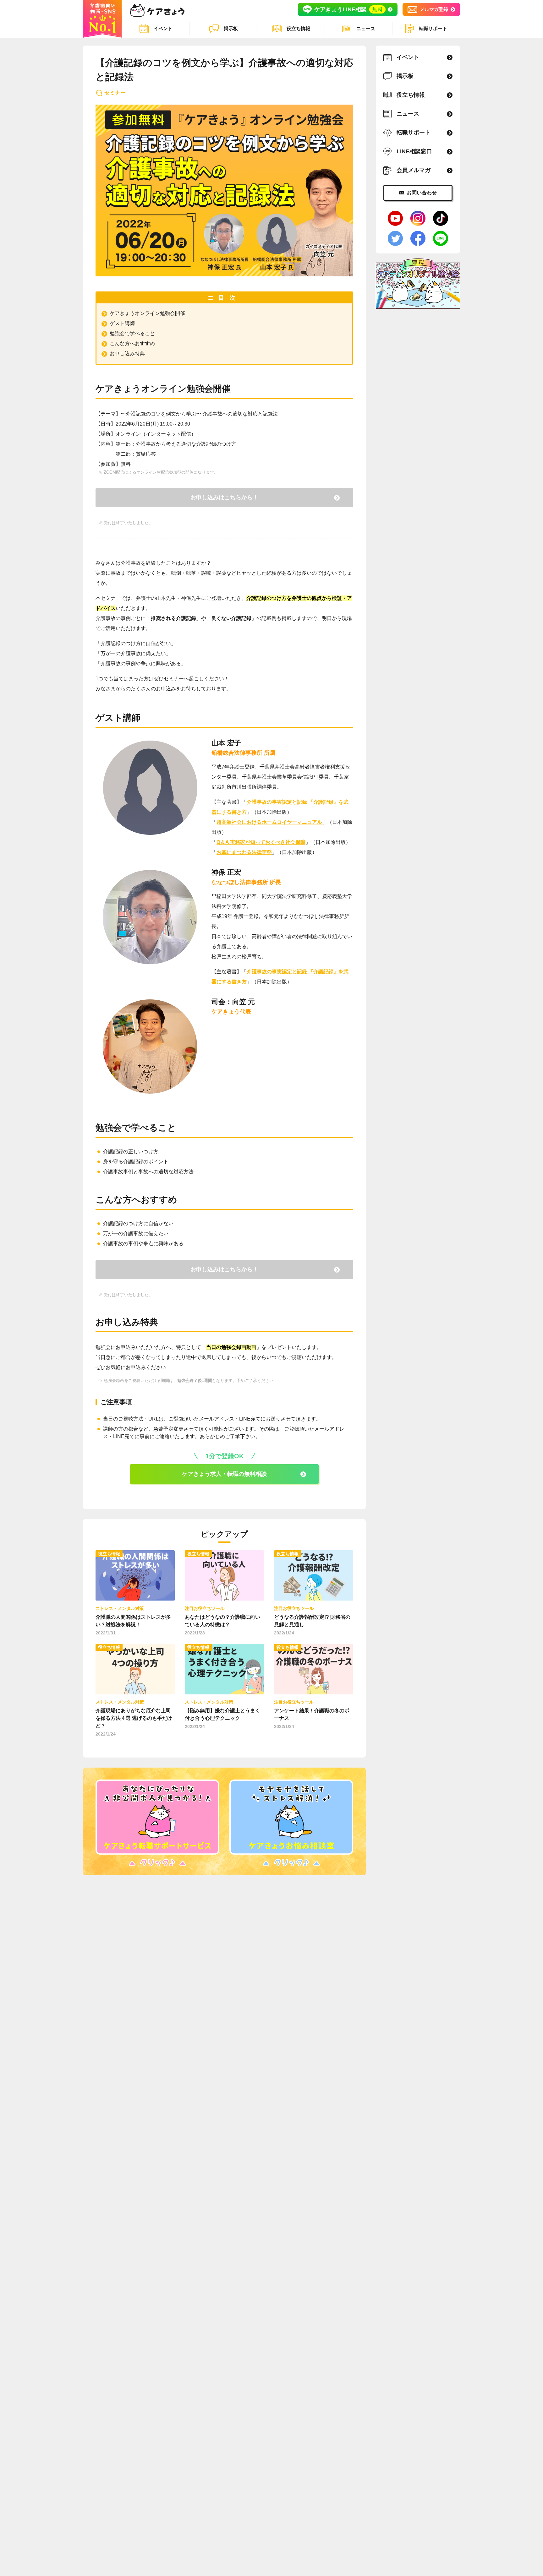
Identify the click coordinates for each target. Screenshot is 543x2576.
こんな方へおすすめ (132, 343)
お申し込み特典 (127, 353)
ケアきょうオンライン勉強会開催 (147, 313)
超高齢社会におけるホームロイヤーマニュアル (269, 822)
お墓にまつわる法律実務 (244, 852)
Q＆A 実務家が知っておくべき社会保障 (261, 842)
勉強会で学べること (132, 333)
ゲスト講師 (122, 323)
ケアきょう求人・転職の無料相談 (224, 1474)
